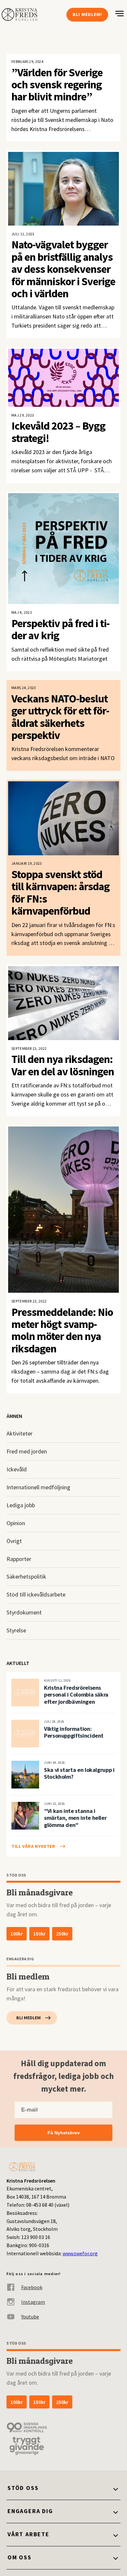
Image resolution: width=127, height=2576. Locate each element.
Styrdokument (24, 1612)
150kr (39, 1934)
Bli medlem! (87, 14)
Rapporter (19, 1559)
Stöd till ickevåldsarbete (36, 1594)
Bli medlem (28, 2018)
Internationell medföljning (38, 1487)
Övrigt (14, 1541)
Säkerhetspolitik (26, 1576)
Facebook (32, 2287)
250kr (62, 1934)
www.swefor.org (80, 2253)
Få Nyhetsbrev (64, 2133)
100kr (17, 1934)
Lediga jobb (21, 1505)
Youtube (30, 2317)
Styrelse (16, 1630)
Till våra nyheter (33, 1846)
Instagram (33, 2302)
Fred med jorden (27, 1451)
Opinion (16, 1523)
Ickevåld (17, 1469)
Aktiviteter (20, 1433)
